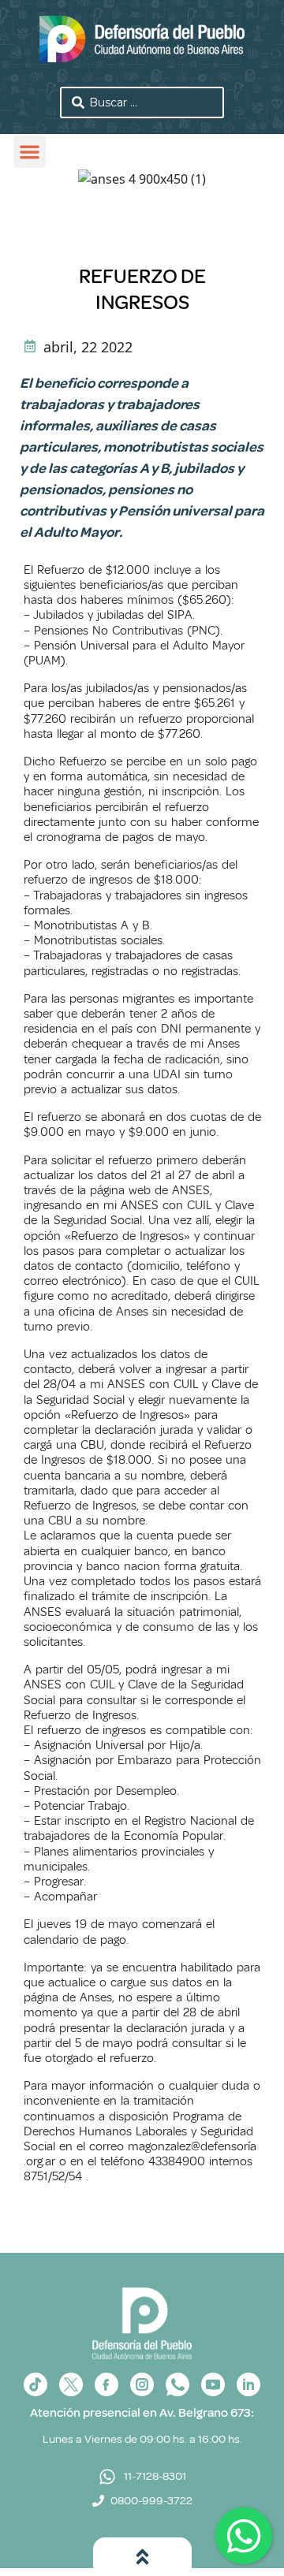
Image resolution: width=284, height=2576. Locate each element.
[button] (30, 152)
